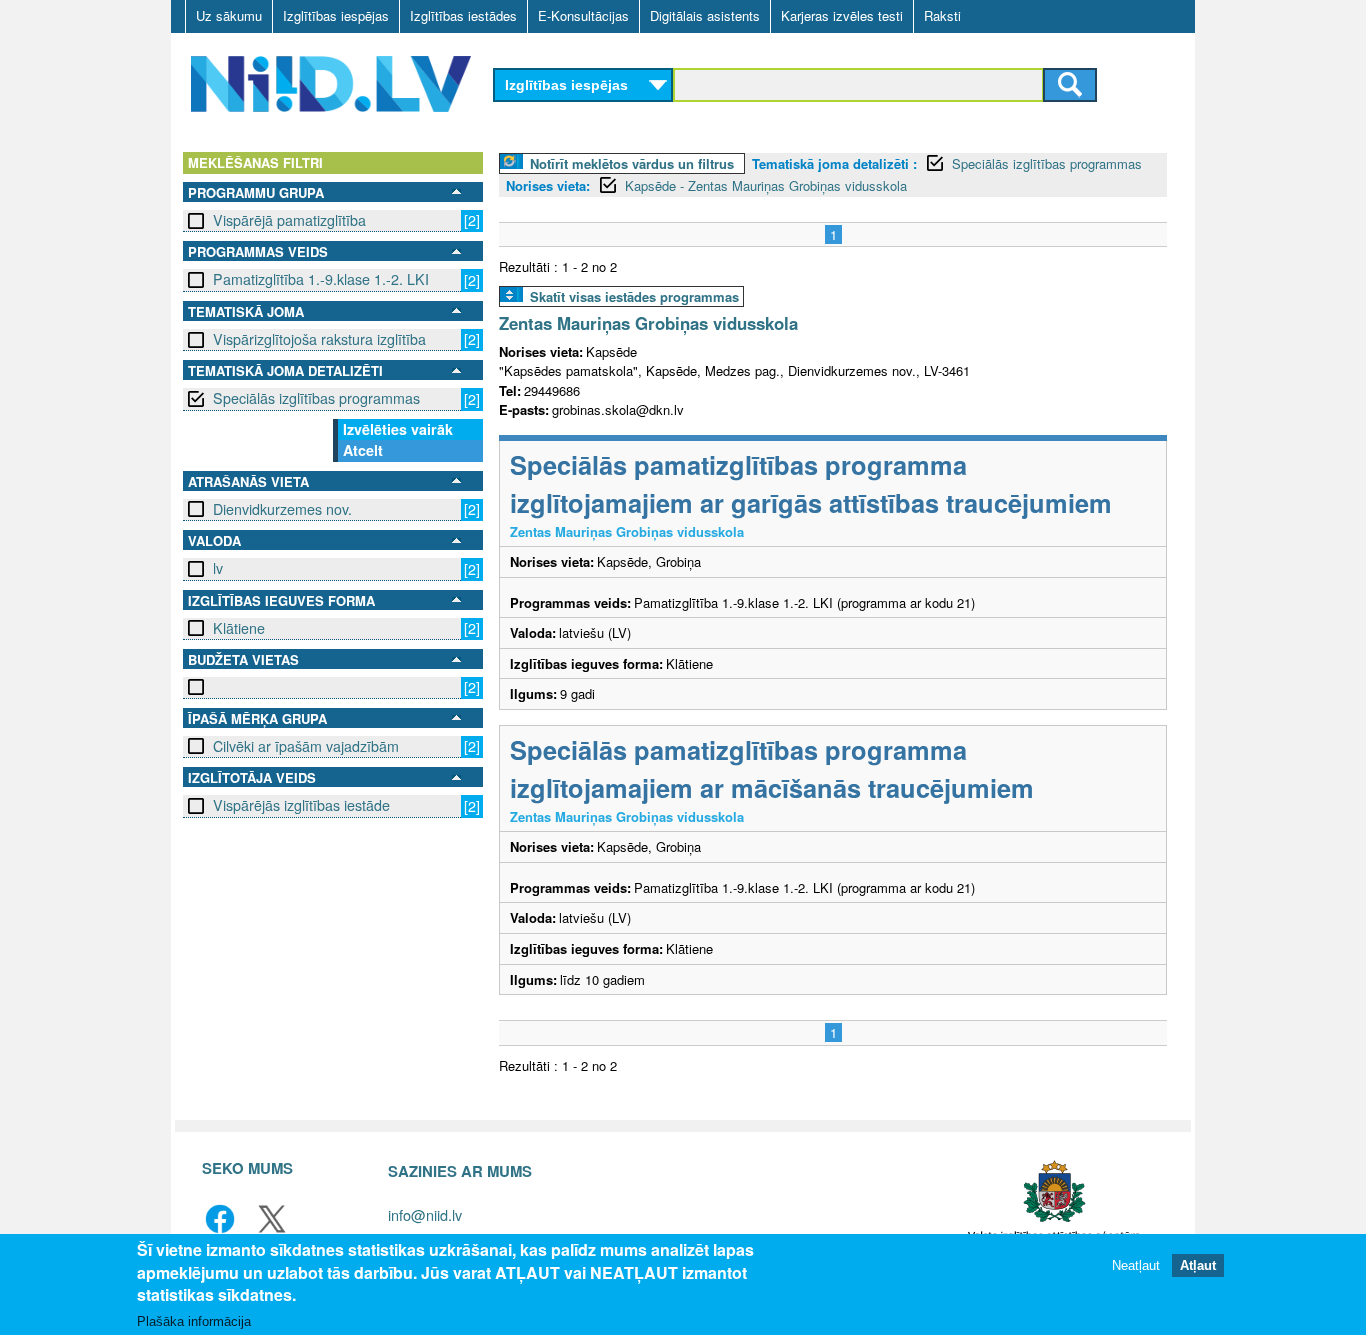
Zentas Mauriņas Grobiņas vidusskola (648, 323)
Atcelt (363, 450)
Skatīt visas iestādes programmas (634, 296)
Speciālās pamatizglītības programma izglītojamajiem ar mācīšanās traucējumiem (772, 768)
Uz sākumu (229, 15)
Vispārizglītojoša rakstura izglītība (319, 339)
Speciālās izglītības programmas (316, 398)
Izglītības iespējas (336, 15)
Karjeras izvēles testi (842, 15)
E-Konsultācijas (583, 15)
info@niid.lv (425, 1214)
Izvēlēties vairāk (398, 429)
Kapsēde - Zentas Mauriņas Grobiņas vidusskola (766, 185)
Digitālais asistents (705, 15)
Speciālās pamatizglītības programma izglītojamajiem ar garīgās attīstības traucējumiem (811, 483)
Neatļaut (1136, 1264)
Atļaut (1198, 1264)
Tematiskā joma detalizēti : (834, 163)
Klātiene (239, 628)
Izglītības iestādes (463, 15)
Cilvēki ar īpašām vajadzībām (306, 746)
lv (218, 568)
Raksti (942, 15)
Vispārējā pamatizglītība (289, 220)
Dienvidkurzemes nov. (282, 509)
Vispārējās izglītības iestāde (301, 805)
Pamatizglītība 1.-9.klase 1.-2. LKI (321, 279)
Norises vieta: (548, 185)
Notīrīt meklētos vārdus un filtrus (632, 163)
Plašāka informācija (194, 1321)
